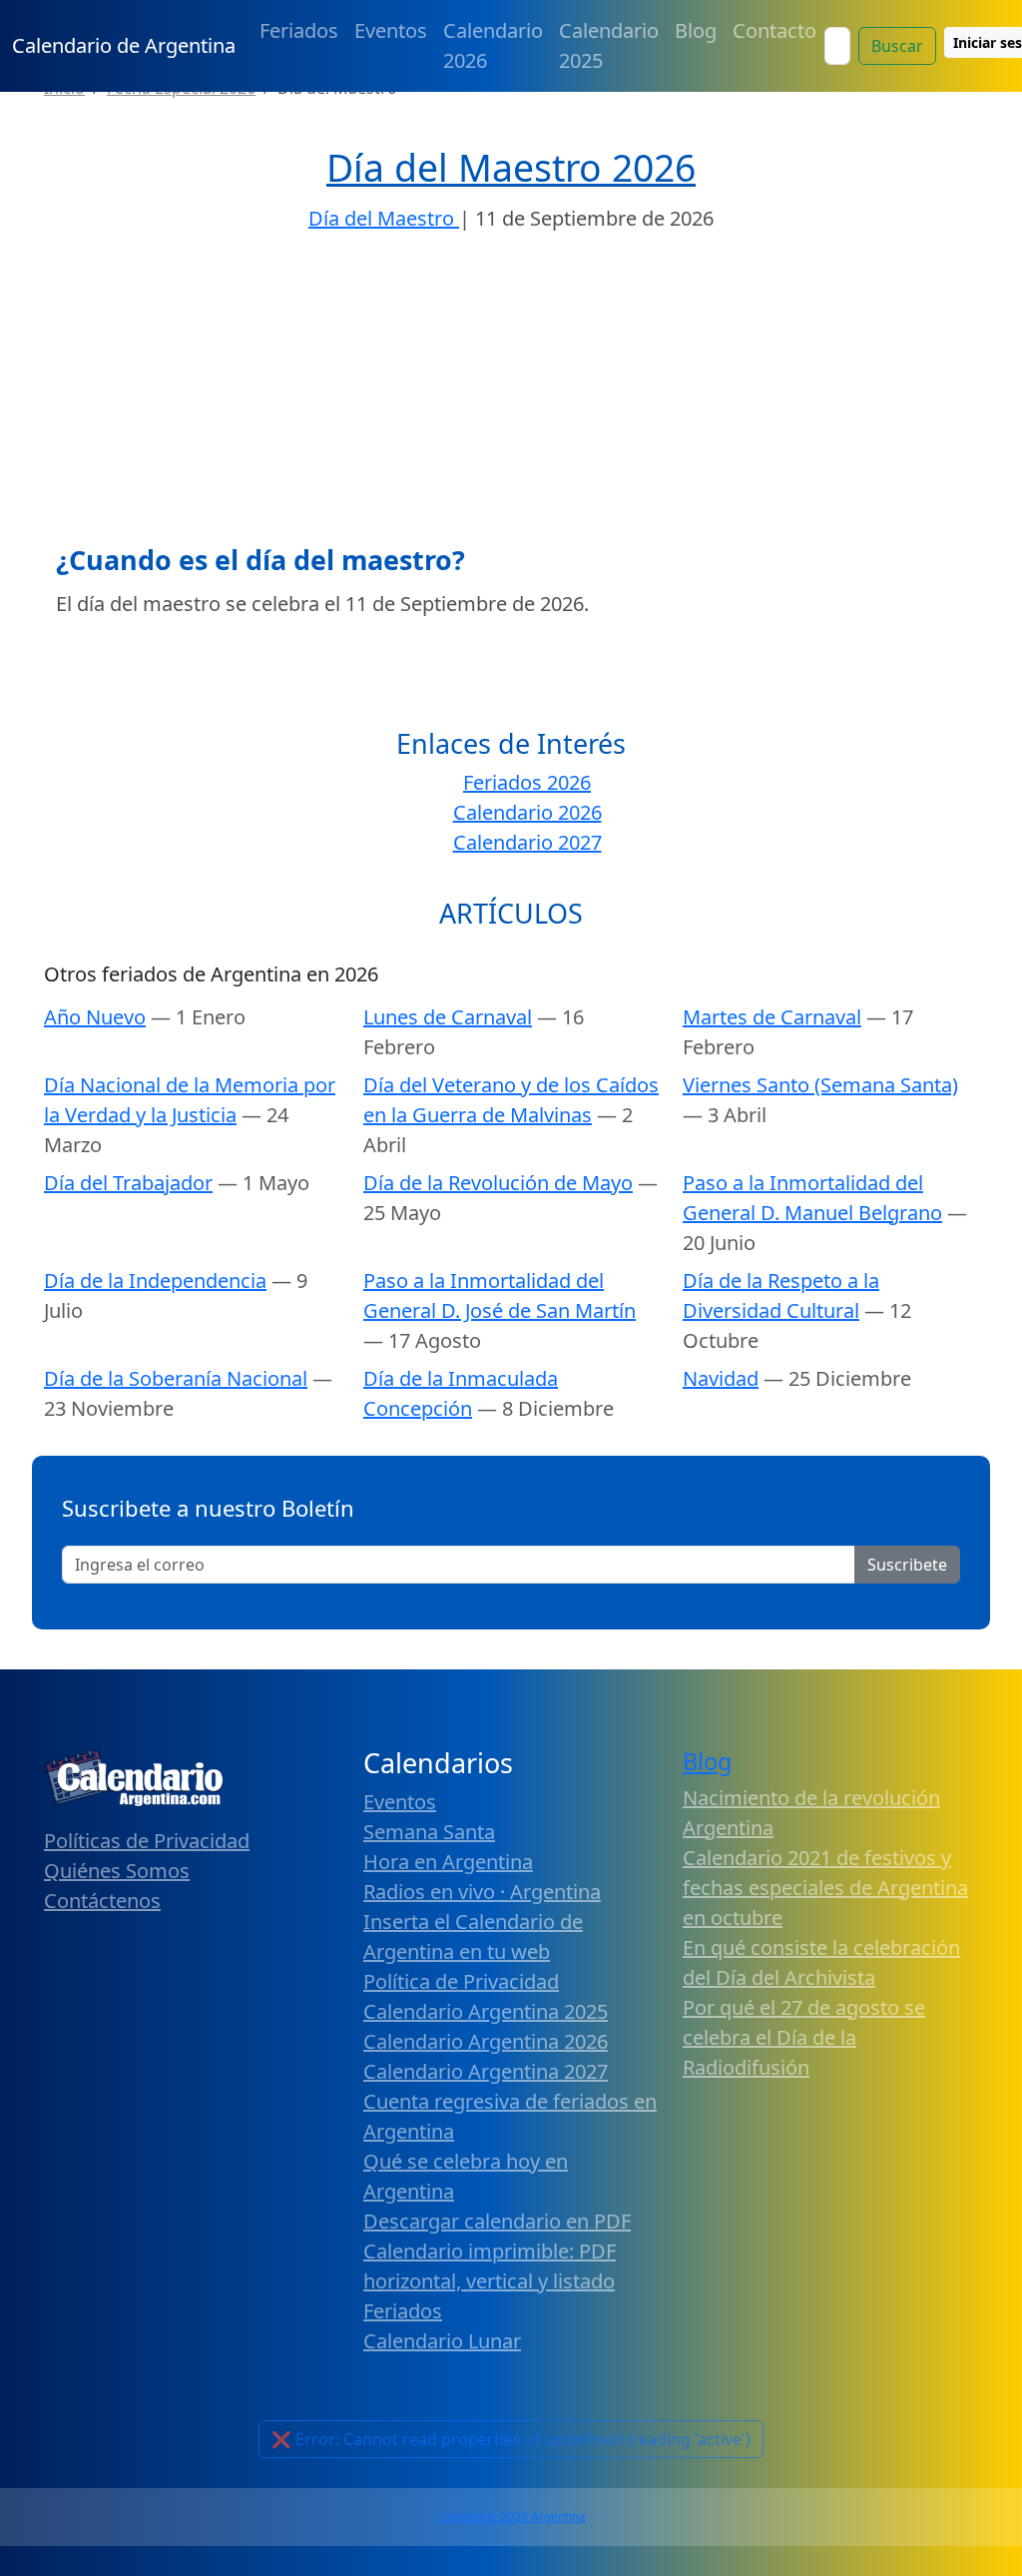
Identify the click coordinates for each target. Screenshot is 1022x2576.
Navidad (721, 1378)
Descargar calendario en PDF (497, 2221)
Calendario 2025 (609, 45)
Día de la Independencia (155, 1281)
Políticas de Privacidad (147, 1841)
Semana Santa (429, 1832)
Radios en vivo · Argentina (482, 1892)
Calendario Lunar (442, 2341)
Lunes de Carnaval (448, 1017)
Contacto (774, 30)
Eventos (391, 30)
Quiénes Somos (117, 1871)
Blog (696, 30)
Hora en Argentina (448, 1862)
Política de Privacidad (461, 1981)
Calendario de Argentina (124, 45)
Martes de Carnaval (772, 1017)
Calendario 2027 (527, 842)
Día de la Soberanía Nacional (176, 1378)
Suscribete (907, 1565)
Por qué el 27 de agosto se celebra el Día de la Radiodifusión (804, 2037)
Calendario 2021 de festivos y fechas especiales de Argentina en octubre (825, 1888)
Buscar (897, 46)
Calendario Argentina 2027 (486, 2071)
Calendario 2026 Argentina (511, 2517)
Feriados (299, 30)
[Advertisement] (511, 394)
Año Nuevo (95, 1017)
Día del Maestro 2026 (511, 167)
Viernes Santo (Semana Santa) (820, 1085)
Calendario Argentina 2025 (486, 2011)
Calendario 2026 (493, 45)
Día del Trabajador (128, 1183)
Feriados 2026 (527, 782)
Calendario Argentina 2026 (486, 2041)
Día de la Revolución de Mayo (498, 1183)
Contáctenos (102, 1901)
